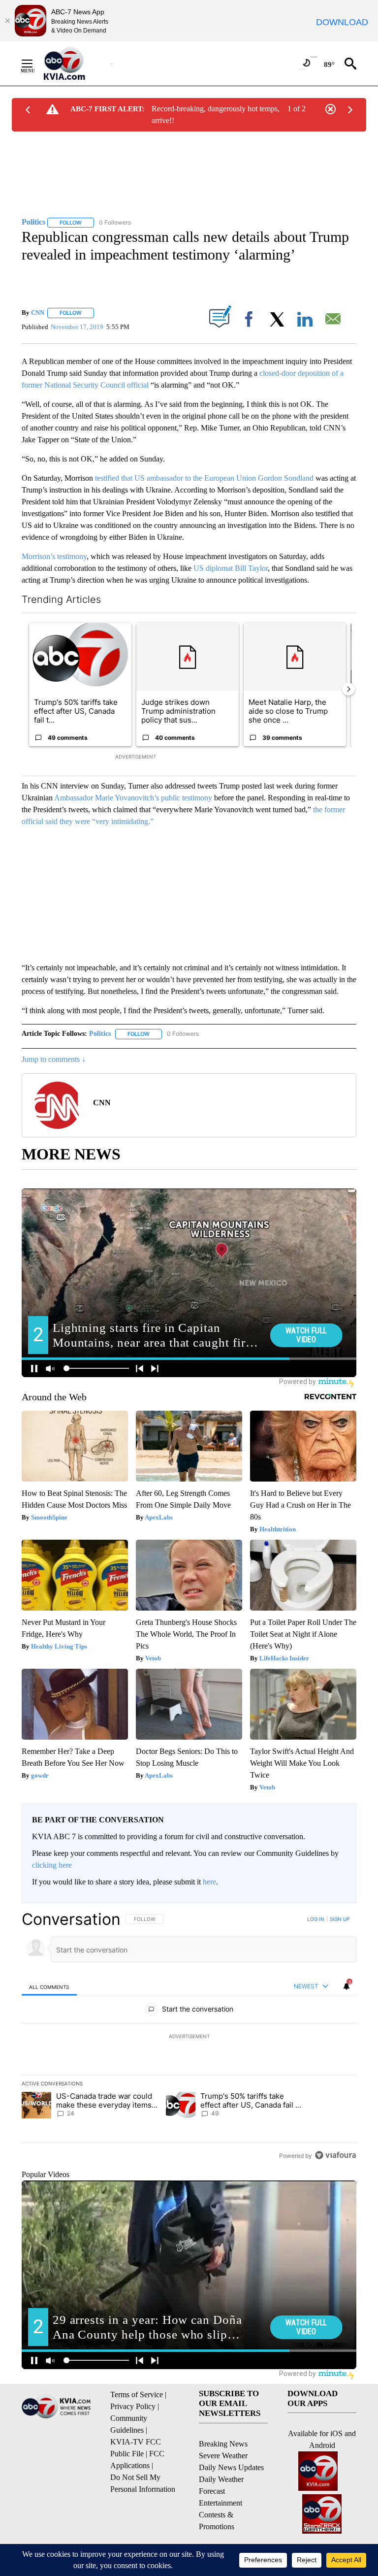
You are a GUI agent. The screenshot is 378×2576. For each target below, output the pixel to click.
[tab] (49, 1987)
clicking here (52, 1865)
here (209, 1882)
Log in (316, 1919)
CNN (38, 313)
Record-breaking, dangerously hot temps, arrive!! (216, 115)
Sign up (340, 1919)
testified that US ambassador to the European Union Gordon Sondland (204, 478)
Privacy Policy (133, 2406)
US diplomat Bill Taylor (231, 568)
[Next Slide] (348, 689)
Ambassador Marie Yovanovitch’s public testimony (133, 798)
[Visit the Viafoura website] (335, 2155)
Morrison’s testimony (54, 556)
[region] (189, 2037)
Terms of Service (137, 2394)
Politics (100, 1034)
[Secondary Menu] (34, 64)
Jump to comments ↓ (54, 1059)
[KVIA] (75, 64)
